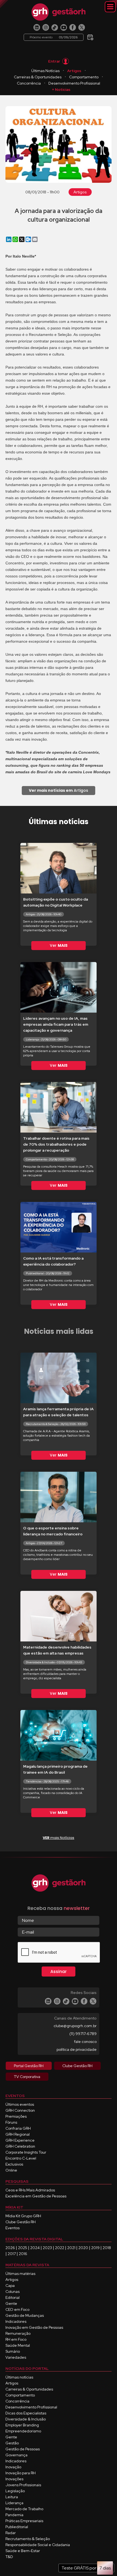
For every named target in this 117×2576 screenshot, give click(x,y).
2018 (107, 2248)
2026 (10, 2248)
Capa (10, 2286)
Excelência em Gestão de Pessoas (36, 2196)
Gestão (12, 2443)
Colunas (13, 2292)
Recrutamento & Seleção (28, 2539)
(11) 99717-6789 (83, 2034)
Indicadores (16, 2321)
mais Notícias (59, 1838)
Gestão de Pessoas (23, 2449)
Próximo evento (54, 37)
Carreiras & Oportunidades (38, 77)
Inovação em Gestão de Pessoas (34, 2327)
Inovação (13, 2467)
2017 (12, 2254)
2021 (71, 2248)
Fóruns (11, 2122)
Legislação (15, 2491)
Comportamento (84, 77)
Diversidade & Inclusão (26, 2419)
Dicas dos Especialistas (26, 2413)
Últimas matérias (20, 2274)
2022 (60, 2248)
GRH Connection (20, 2110)
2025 (23, 2248)
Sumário (13, 2351)
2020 (83, 2248)
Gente (11, 2303)
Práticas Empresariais (24, 2521)
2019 (95, 2248)
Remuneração (18, 2333)
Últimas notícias (19, 2377)
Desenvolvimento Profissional (74, 83)
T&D (9, 2557)
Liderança (14, 2503)
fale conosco (85, 2042)
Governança (16, 2455)
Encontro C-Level (21, 2158)
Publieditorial (17, 2527)
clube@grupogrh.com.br (75, 2026)
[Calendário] (90, 35)
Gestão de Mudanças (25, 2315)
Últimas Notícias (45, 71)
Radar (11, 2533)
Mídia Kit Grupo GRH (23, 2216)
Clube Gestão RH (21, 2222)
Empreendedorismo (23, 2431)
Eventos (13, 2228)
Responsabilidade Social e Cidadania (38, 2545)
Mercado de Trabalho (24, 2509)
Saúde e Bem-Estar (23, 2551)
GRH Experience (20, 2140)
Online (11, 2170)
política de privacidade (77, 2049)
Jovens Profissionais (23, 2485)
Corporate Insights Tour (26, 2152)
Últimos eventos (20, 2104)
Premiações (16, 2116)
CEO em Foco (17, 2309)
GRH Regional (18, 2134)
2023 (47, 2248)
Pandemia (14, 2515)
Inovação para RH (21, 2473)
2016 (23, 2254)
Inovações (14, 2479)
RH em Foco (16, 2339)
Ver (59, 945)
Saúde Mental (18, 2345)
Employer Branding (22, 2425)
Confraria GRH (18, 2128)
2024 (35, 2248)
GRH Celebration (20, 2146)
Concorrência (29, 83)
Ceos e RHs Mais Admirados (30, 2190)
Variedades (16, 2357)
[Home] (59, 12)
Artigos (74, 71)
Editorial (13, 2297)
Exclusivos (14, 2164)
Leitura (12, 2497)
